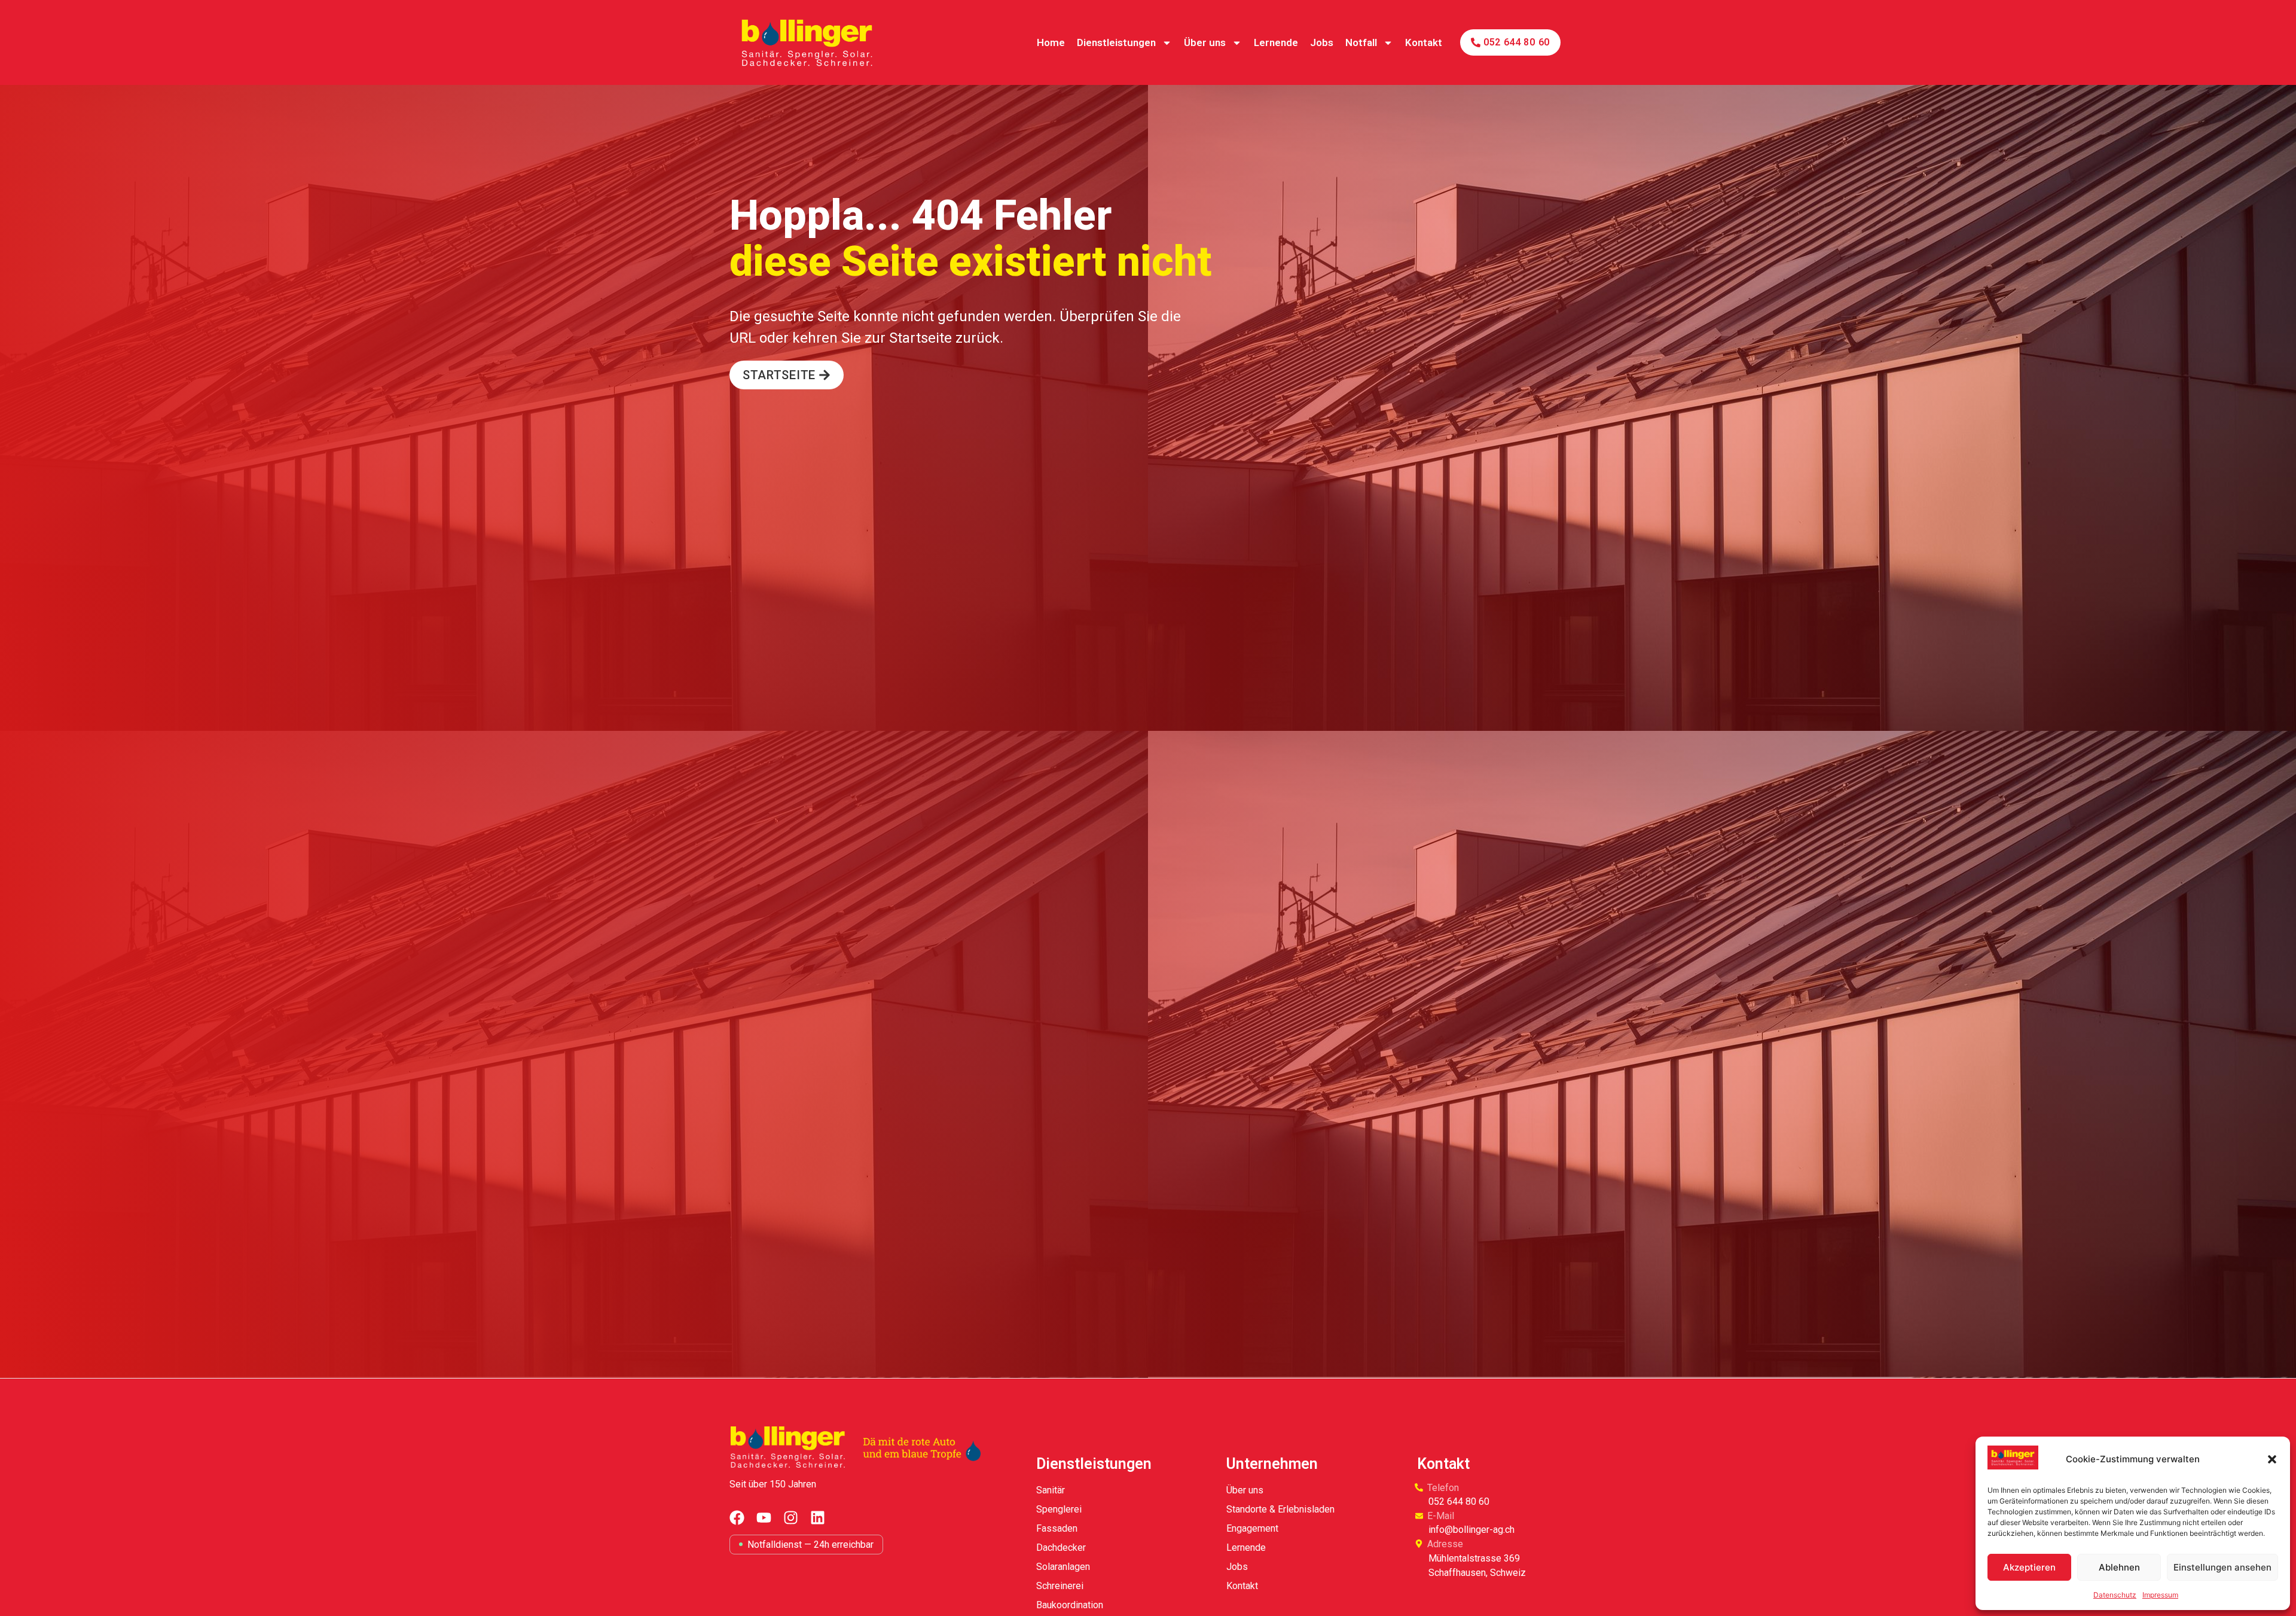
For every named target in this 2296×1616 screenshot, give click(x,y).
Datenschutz (2115, 1595)
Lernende (1276, 42)
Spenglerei (1059, 1509)
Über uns (1205, 42)
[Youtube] (764, 1518)
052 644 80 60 (1459, 1501)
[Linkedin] (818, 1518)
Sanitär (1051, 1490)
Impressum (2160, 1595)
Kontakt (1424, 42)
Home (1051, 42)
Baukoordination (1070, 1605)
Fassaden (1057, 1528)
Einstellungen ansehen (2222, 1567)
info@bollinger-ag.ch (1471, 1530)
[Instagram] (791, 1518)
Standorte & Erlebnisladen (1280, 1509)
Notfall (1361, 42)
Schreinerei (1060, 1586)
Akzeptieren (2029, 1567)
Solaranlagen (1063, 1567)
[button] (2272, 1459)
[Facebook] (737, 1518)
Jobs (1322, 42)
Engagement (1252, 1528)
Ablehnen (2119, 1567)
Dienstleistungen (1116, 42)
